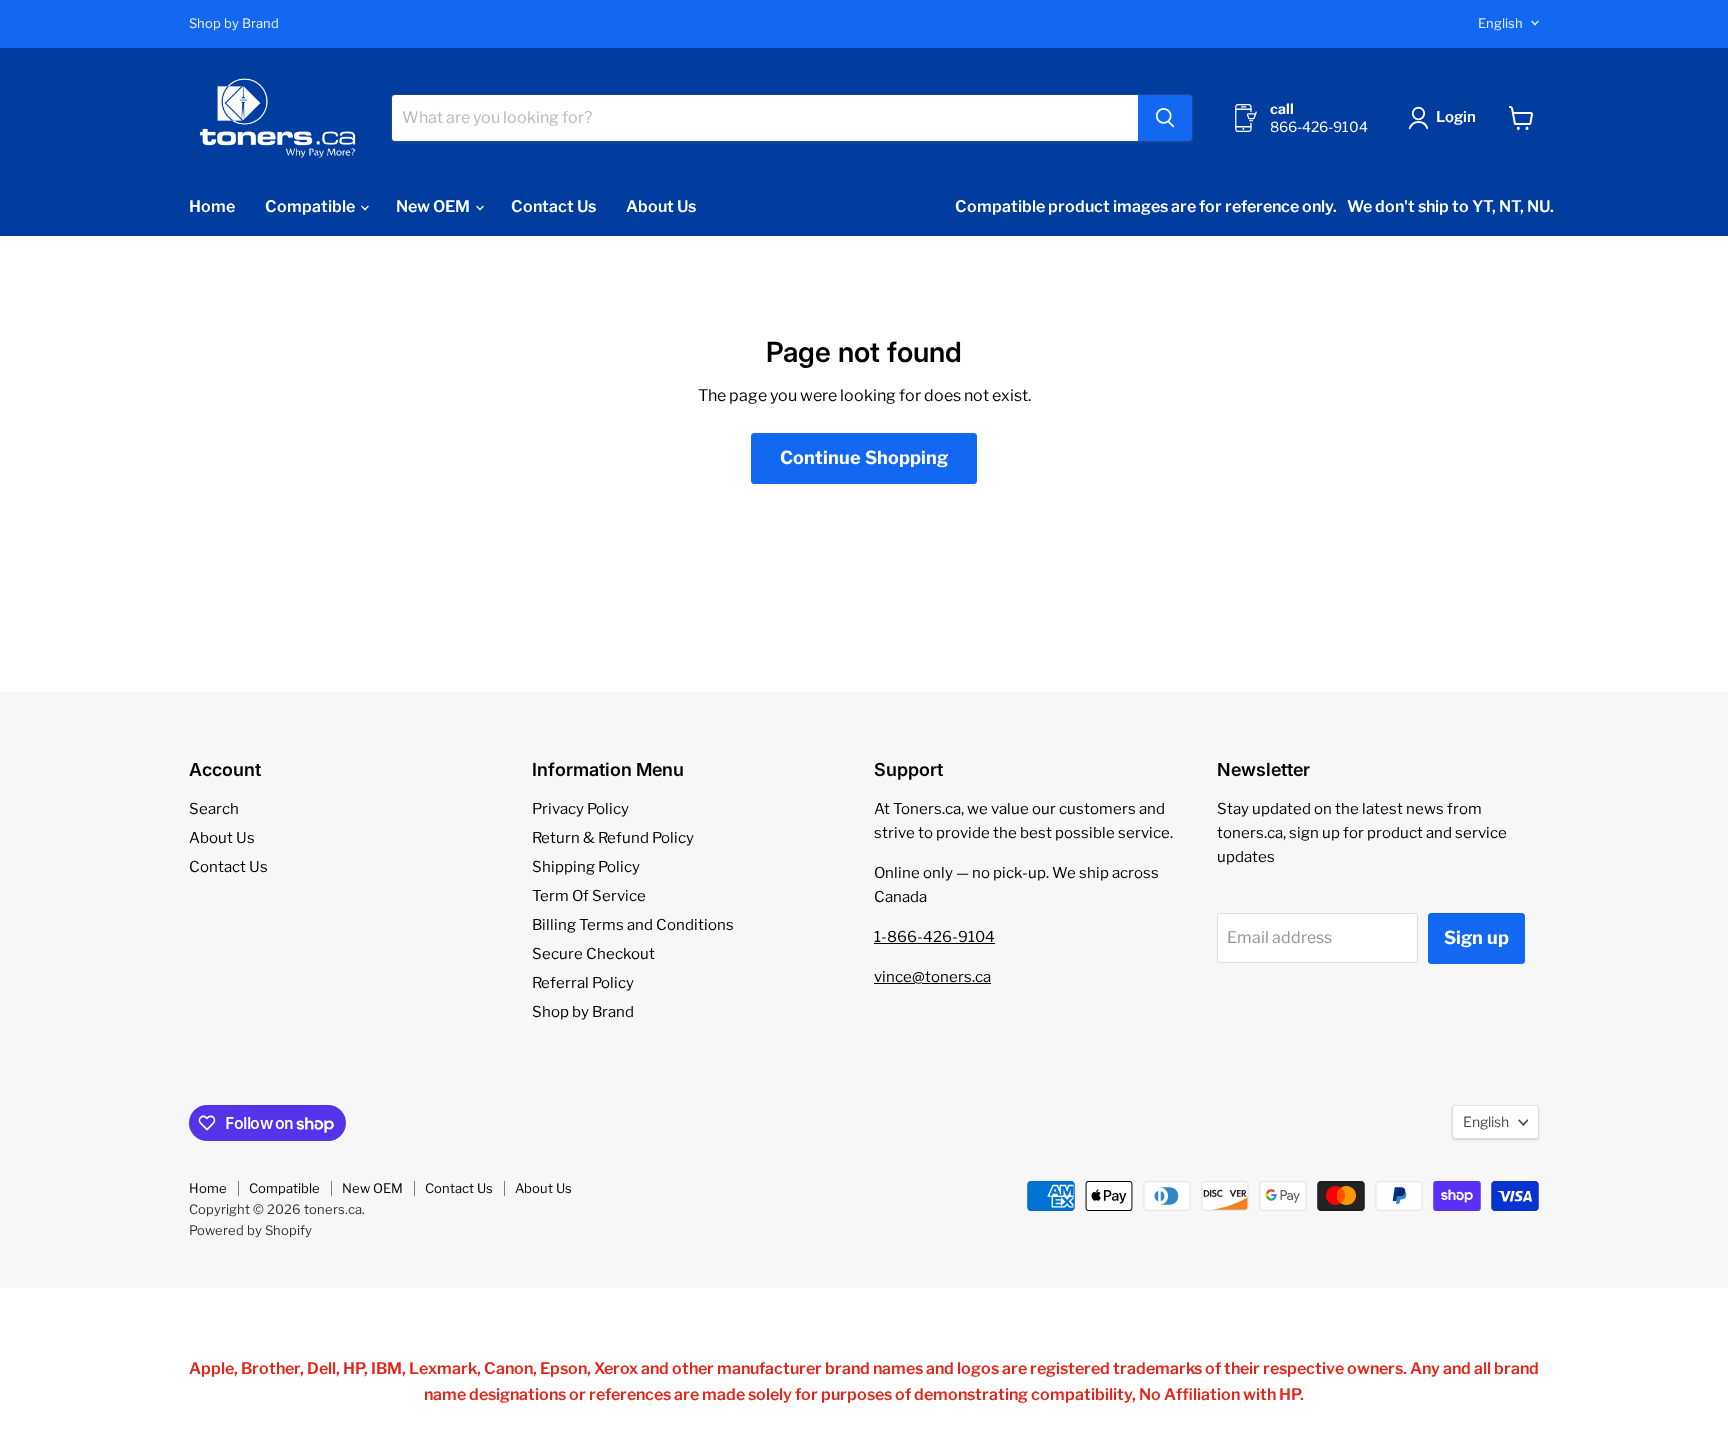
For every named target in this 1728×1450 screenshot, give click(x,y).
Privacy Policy (580, 809)
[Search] (1165, 118)
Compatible (311, 206)
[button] (1446, 118)
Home (212, 206)
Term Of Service (589, 896)
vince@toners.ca (932, 977)
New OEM (434, 206)
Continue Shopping (864, 457)
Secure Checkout (593, 954)
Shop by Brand (234, 23)
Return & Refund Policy (613, 838)
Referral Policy (583, 983)
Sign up (1476, 937)
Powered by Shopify (250, 1230)
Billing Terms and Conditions (633, 925)
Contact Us (553, 206)
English (1500, 23)
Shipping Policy (586, 867)
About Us (661, 206)
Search (214, 809)
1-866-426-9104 (934, 937)
